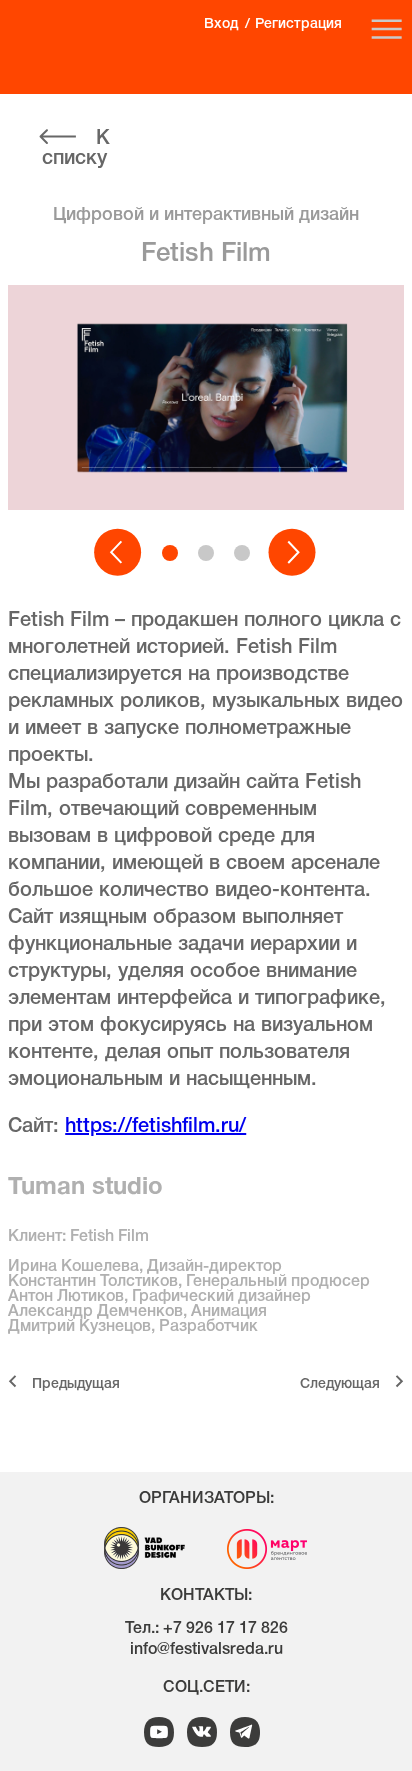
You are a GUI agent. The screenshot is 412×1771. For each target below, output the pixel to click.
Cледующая (340, 1384)
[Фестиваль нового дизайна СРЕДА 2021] (81, 41)
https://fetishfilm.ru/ (155, 1127)
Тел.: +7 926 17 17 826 (206, 1629)
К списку (76, 149)
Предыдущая (76, 1384)
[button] (119, 553)
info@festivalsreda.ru (206, 1650)
